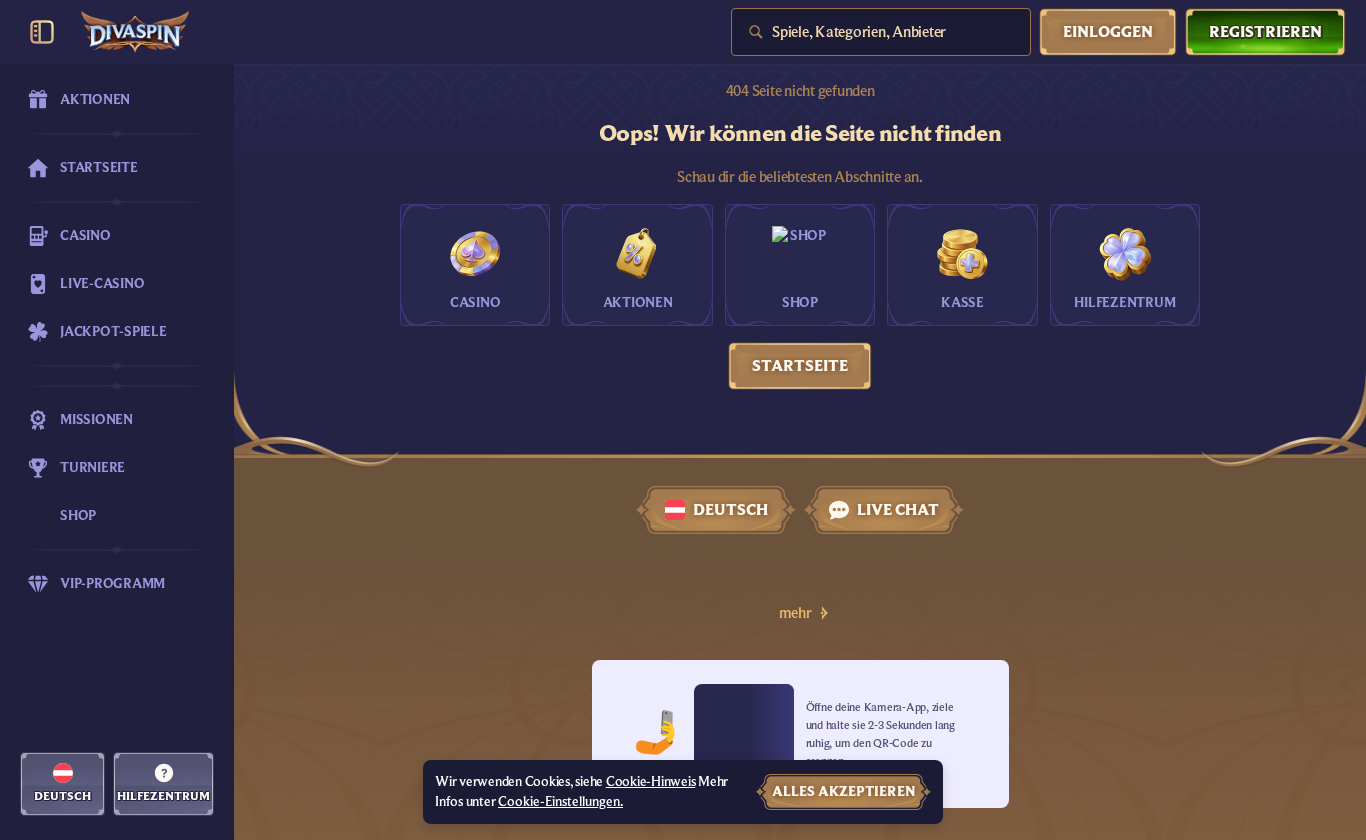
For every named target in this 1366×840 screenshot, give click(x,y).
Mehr (795, 613)
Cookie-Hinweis (651, 782)
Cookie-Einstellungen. (560, 802)
